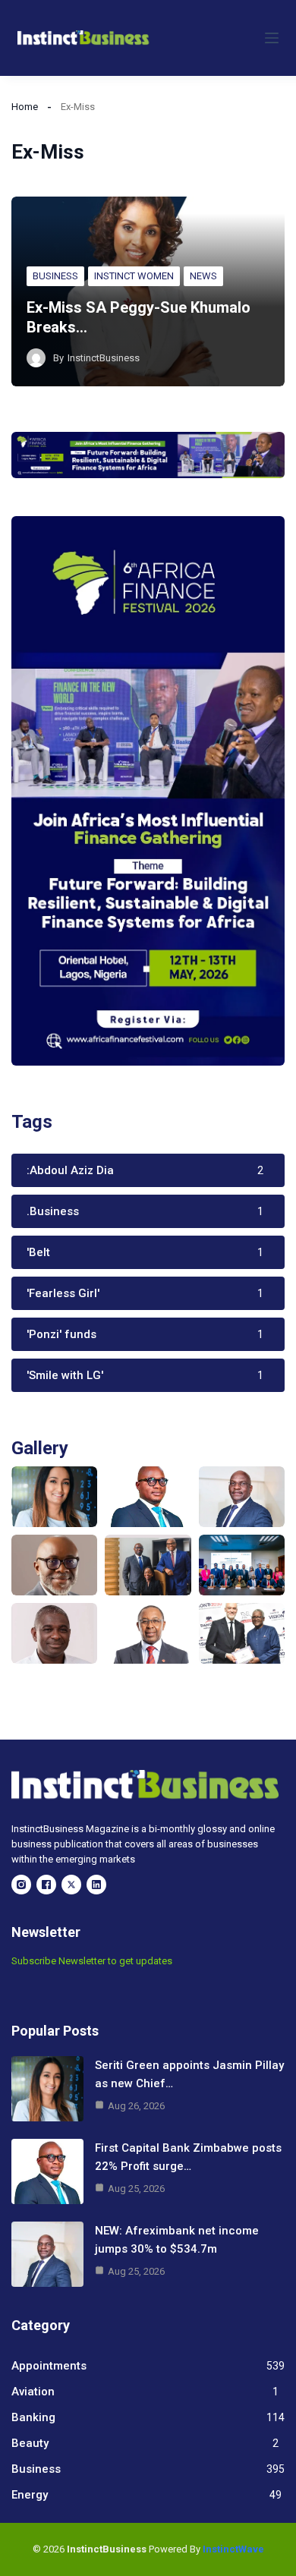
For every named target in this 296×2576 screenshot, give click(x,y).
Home (25, 107)
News (203, 276)
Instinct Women (134, 276)
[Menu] (272, 38)
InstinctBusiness (104, 358)
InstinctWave (233, 2549)
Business (55, 276)
